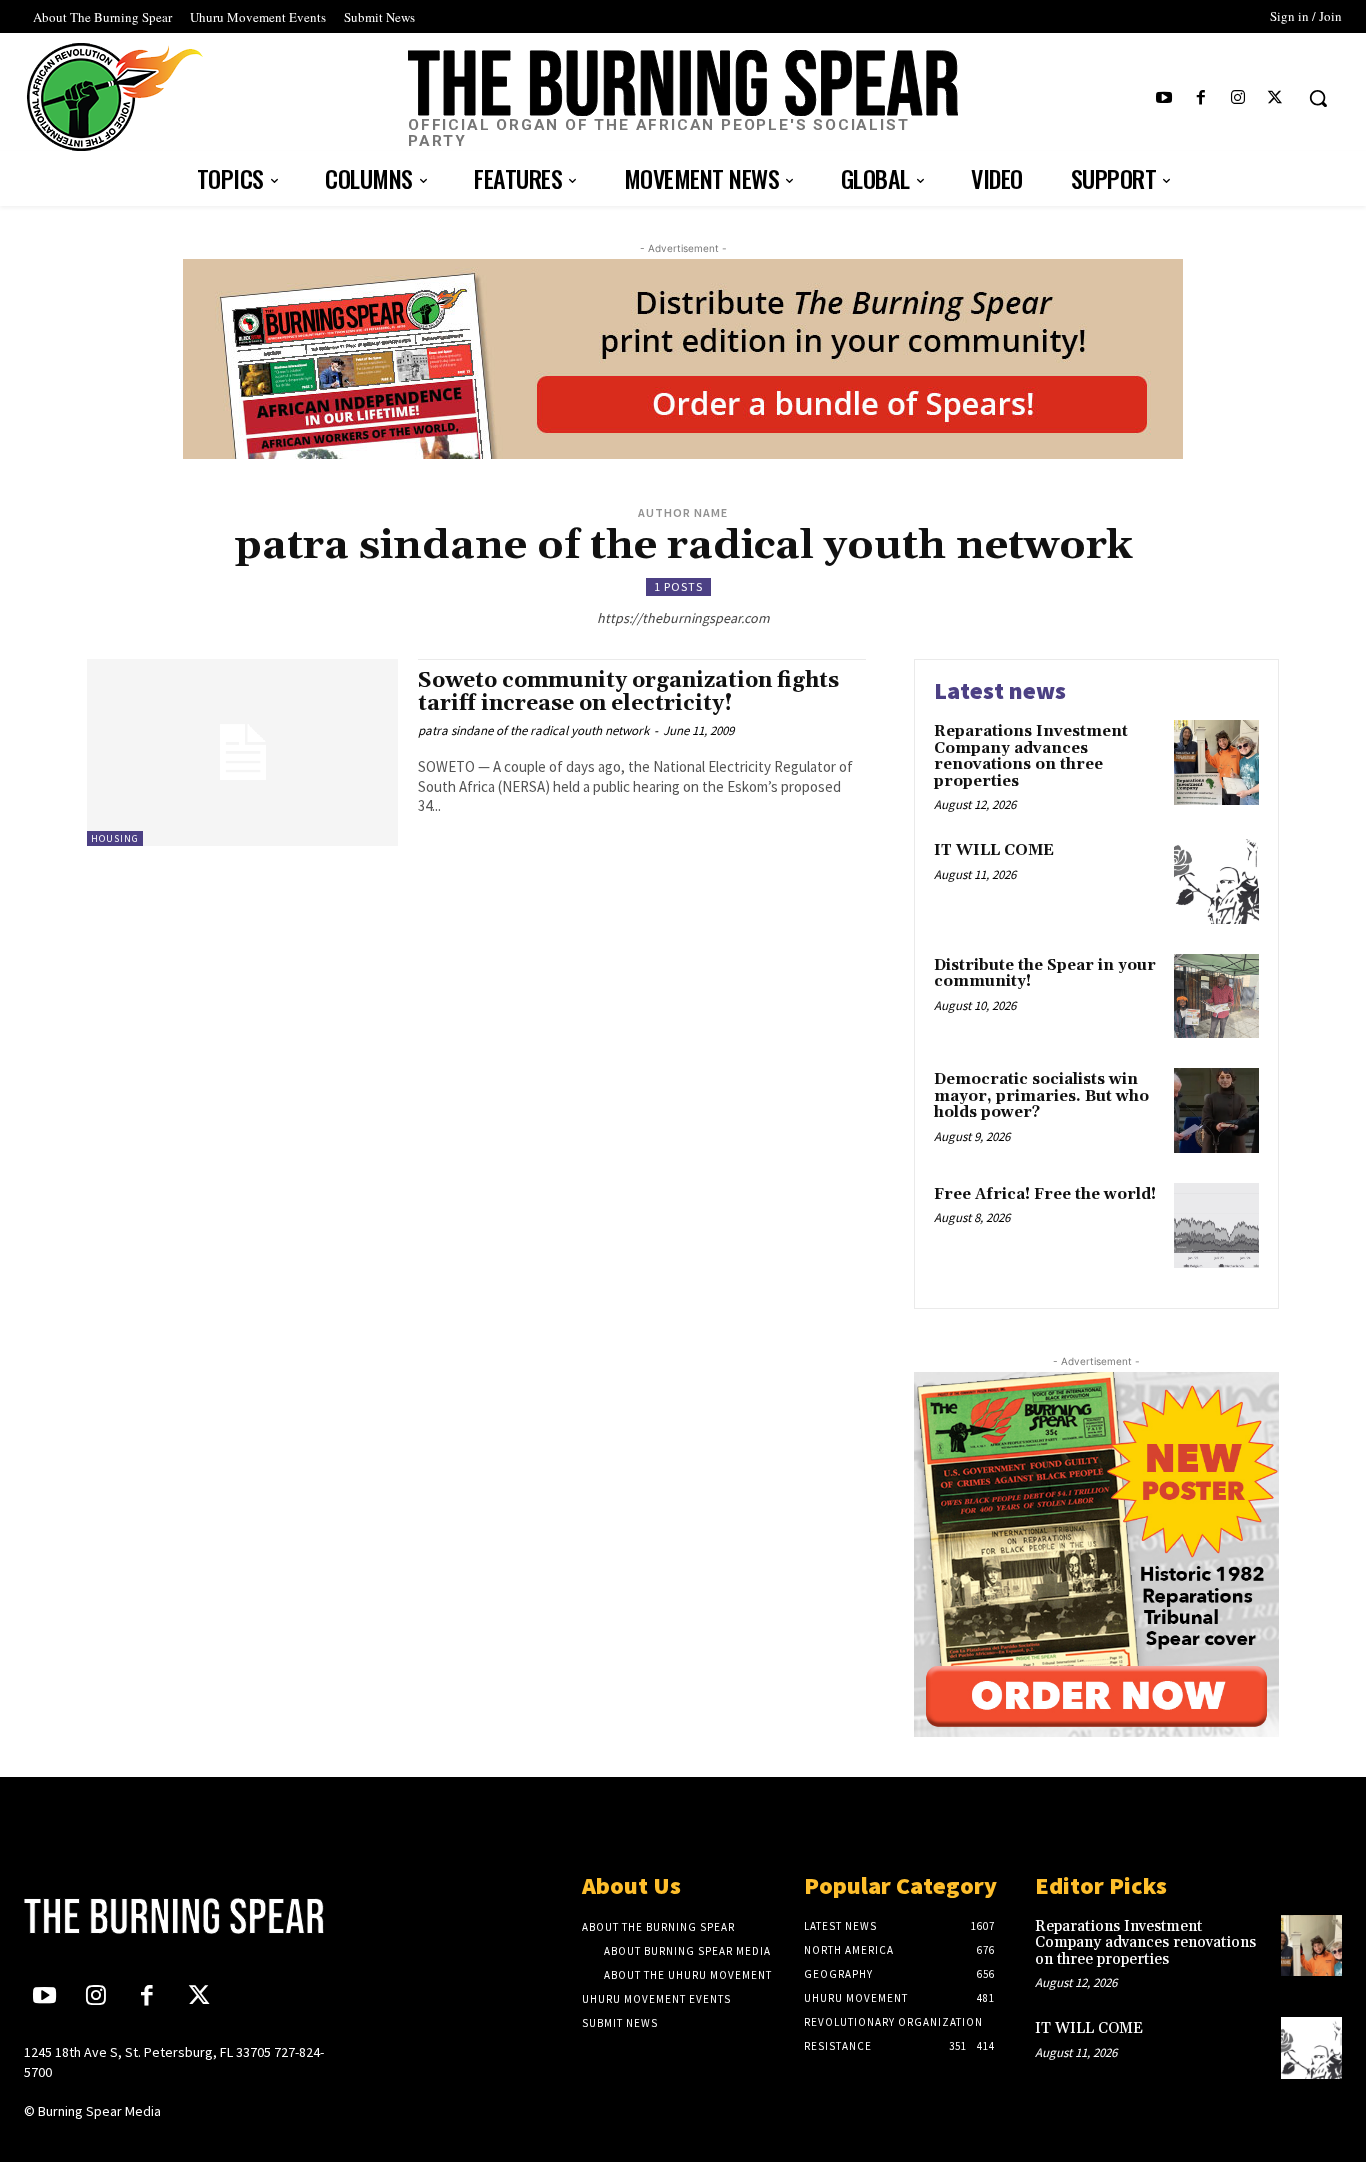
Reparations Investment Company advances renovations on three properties (1031, 756)
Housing (115, 838)
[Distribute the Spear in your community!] (1216, 996)
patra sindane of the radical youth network (533, 730)
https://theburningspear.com (683, 618)
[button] (1318, 98)
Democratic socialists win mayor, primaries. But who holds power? (1041, 1096)
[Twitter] (1275, 98)
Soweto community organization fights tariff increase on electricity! (628, 692)
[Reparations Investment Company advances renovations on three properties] (1216, 762)
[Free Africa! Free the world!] (1216, 1225)
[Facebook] (1200, 98)
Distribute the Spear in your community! (1045, 974)
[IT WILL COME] (1216, 881)
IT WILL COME (994, 850)
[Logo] (177, 1916)
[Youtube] (1163, 98)
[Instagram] (1238, 98)
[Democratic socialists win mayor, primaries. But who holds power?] (1216, 1110)
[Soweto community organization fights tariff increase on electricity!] (242, 752)
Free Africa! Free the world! (1045, 1194)
